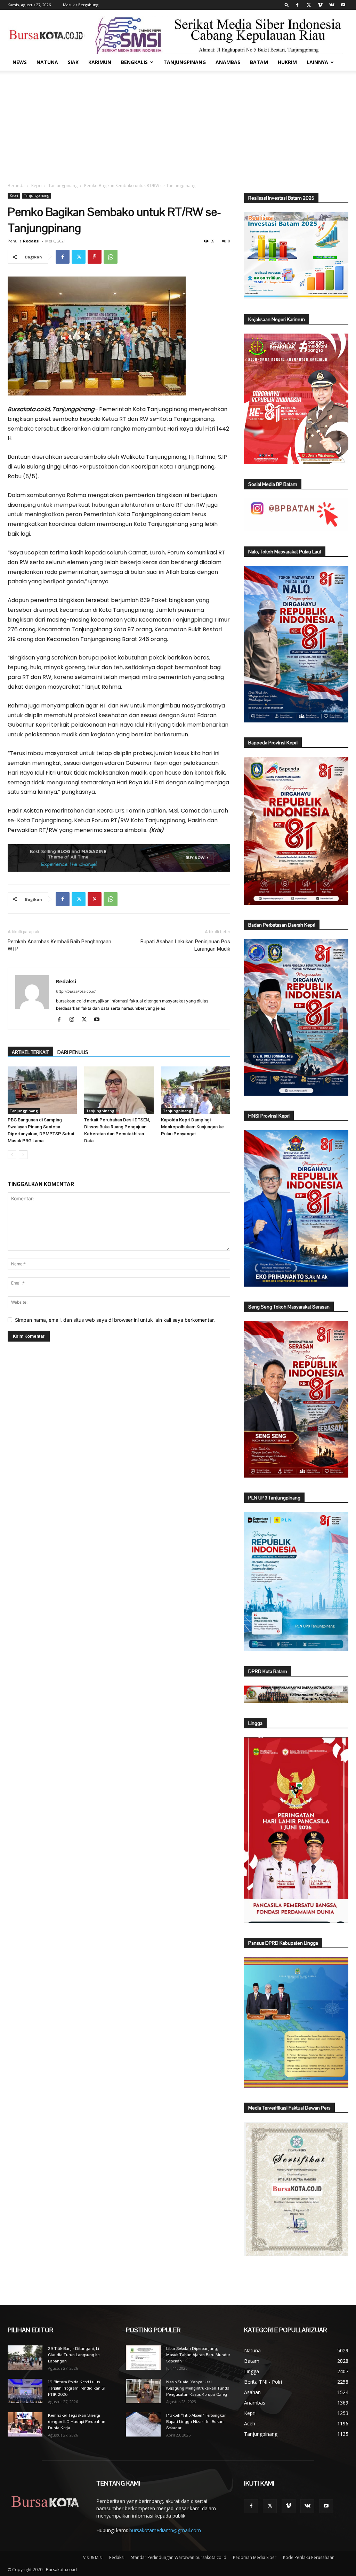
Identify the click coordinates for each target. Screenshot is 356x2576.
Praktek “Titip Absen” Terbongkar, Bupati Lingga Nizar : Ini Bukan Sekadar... (196, 2422)
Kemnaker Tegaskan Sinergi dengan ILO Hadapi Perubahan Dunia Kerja (77, 2422)
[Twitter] (309, 5)
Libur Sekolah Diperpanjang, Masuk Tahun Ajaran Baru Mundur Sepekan (198, 2355)
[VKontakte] (332, 5)
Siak (73, 62)
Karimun (100, 62)
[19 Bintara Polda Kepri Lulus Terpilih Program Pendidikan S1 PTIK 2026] (25, 2391)
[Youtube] (343, 5)
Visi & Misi (93, 2557)
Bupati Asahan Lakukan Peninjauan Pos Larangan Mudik (185, 945)
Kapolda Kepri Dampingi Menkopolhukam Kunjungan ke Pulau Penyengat (192, 1127)
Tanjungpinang (185, 62)
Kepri (37, 186)
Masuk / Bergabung (81, 5)
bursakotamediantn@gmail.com (165, 2530)
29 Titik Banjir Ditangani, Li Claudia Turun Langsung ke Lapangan (74, 2355)
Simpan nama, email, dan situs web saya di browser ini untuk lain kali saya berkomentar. (115, 1320)
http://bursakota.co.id (76, 991)
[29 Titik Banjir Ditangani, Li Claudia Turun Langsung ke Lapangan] (25, 2358)
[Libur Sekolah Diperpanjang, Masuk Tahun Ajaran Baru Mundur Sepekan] (143, 2358)
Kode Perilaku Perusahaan (309, 2557)
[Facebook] (297, 5)
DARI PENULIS (73, 1052)
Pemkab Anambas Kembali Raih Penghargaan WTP (59, 945)
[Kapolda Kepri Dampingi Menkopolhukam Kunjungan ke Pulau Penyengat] (196, 1090)
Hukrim (287, 62)
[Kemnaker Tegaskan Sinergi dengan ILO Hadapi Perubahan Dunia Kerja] (25, 2424)
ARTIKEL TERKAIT (30, 1052)
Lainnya (317, 62)
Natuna (47, 62)
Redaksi (31, 241)
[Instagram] (74, 1020)
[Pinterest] (95, 257)
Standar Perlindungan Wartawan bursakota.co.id (179, 2557)
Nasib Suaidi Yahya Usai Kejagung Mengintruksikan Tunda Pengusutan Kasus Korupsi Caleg (198, 2388)
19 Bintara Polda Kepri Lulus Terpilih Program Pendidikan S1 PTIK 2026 (77, 2388)
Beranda (16, 186)
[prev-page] (12, 1155)
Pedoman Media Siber (255, 2557)
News (20, 62)
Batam (259, 62)
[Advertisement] (178, 123)
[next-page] (23, 1155)
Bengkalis (134, 62)
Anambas (228, 62)
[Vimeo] (320, 5)
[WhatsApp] (111, 257)
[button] (287, 5)
